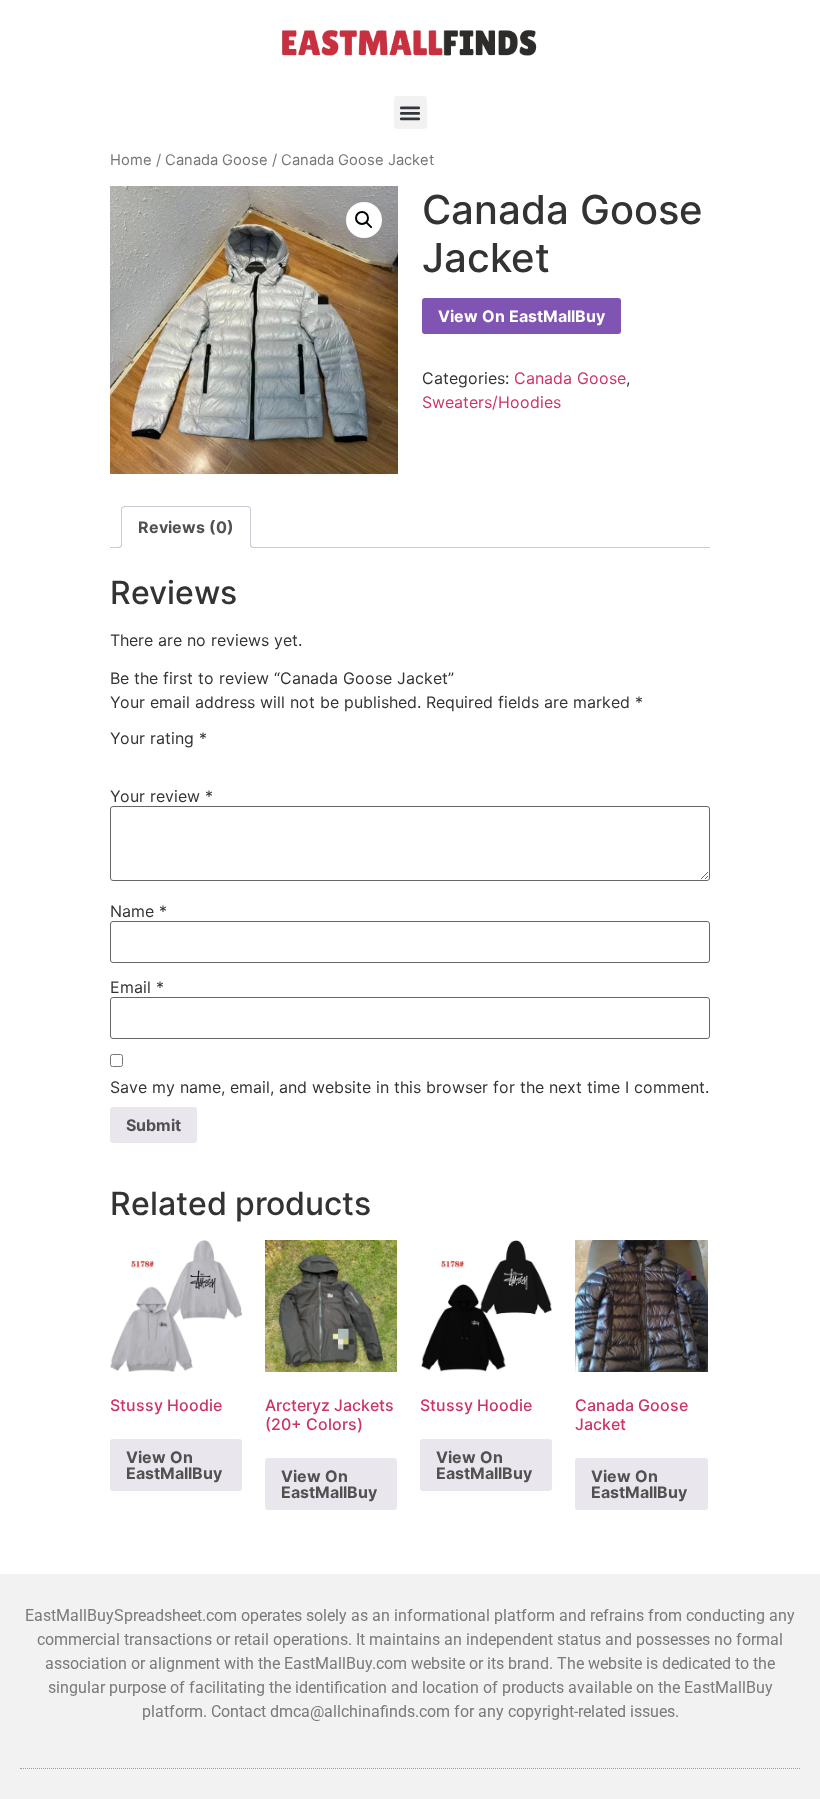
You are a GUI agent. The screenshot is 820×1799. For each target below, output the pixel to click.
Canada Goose (216, 160)
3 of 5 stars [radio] (160, 756)
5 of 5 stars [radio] (202, 756)
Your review (161, 796)
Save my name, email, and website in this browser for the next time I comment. (409, 1087)
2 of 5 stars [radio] (139, 756)
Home (131, 160)
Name (138, 911)
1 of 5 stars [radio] (118, 756)
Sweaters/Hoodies (491, 402)
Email (137, 987)
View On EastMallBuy (521, 316)
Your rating (158, 738)
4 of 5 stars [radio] (181, 756)
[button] (410, 112)
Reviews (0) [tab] (186, 527)
